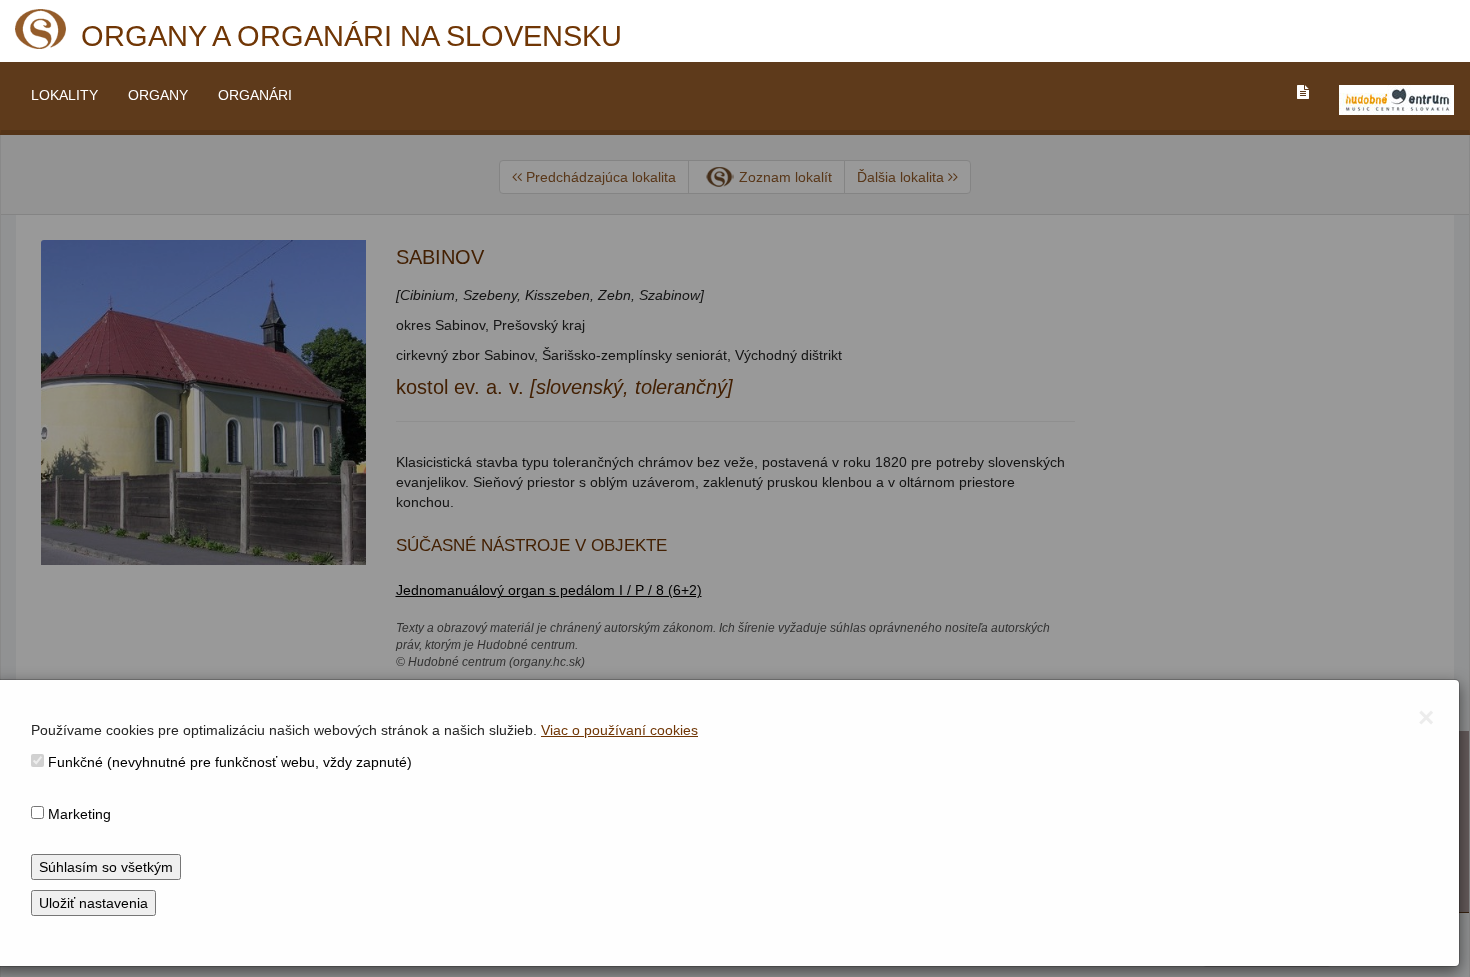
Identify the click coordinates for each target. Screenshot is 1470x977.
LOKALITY (64, 95)
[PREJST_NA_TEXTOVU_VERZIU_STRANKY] (1303, 92)
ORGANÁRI (255, 95)
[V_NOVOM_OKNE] (1396, 100)
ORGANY (158, 95)
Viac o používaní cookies (619, 730)
